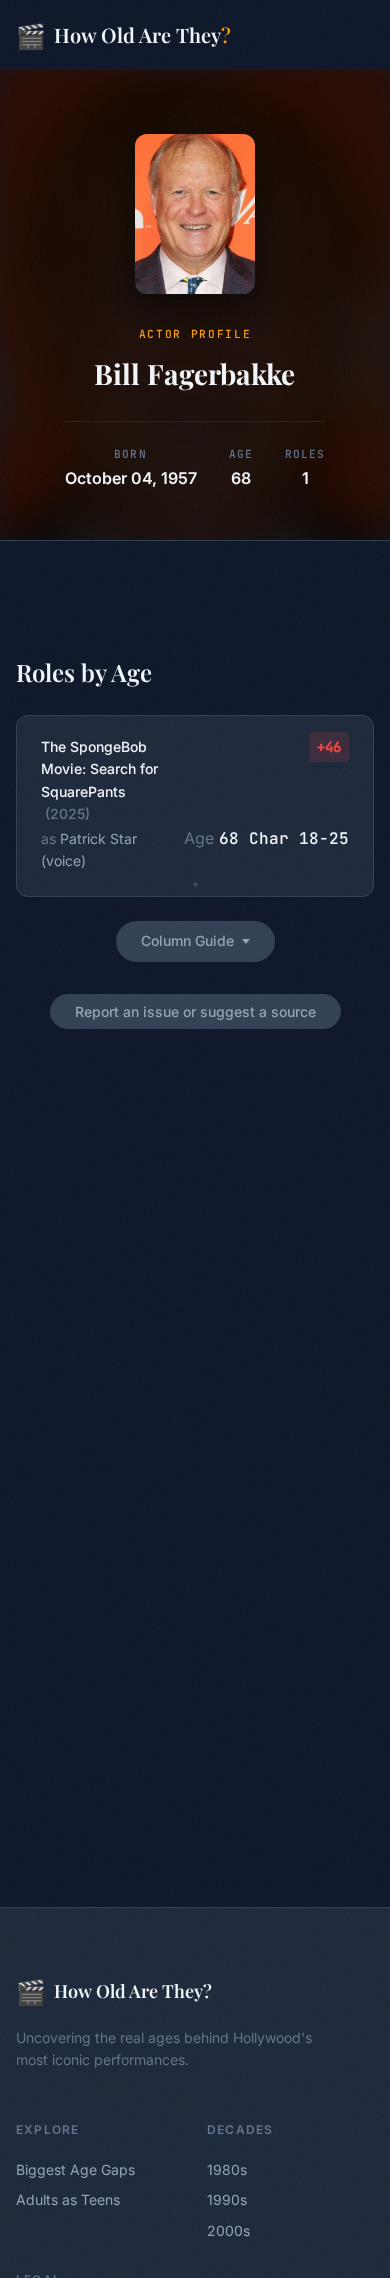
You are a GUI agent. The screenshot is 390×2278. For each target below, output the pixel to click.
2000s (228, 2230)
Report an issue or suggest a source (195, 1011)
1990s (227, 2199)
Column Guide (187, 940)
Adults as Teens (68, 2199)
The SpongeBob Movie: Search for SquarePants (99, 769)
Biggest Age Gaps (75, 2169)
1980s (227, 2169)
